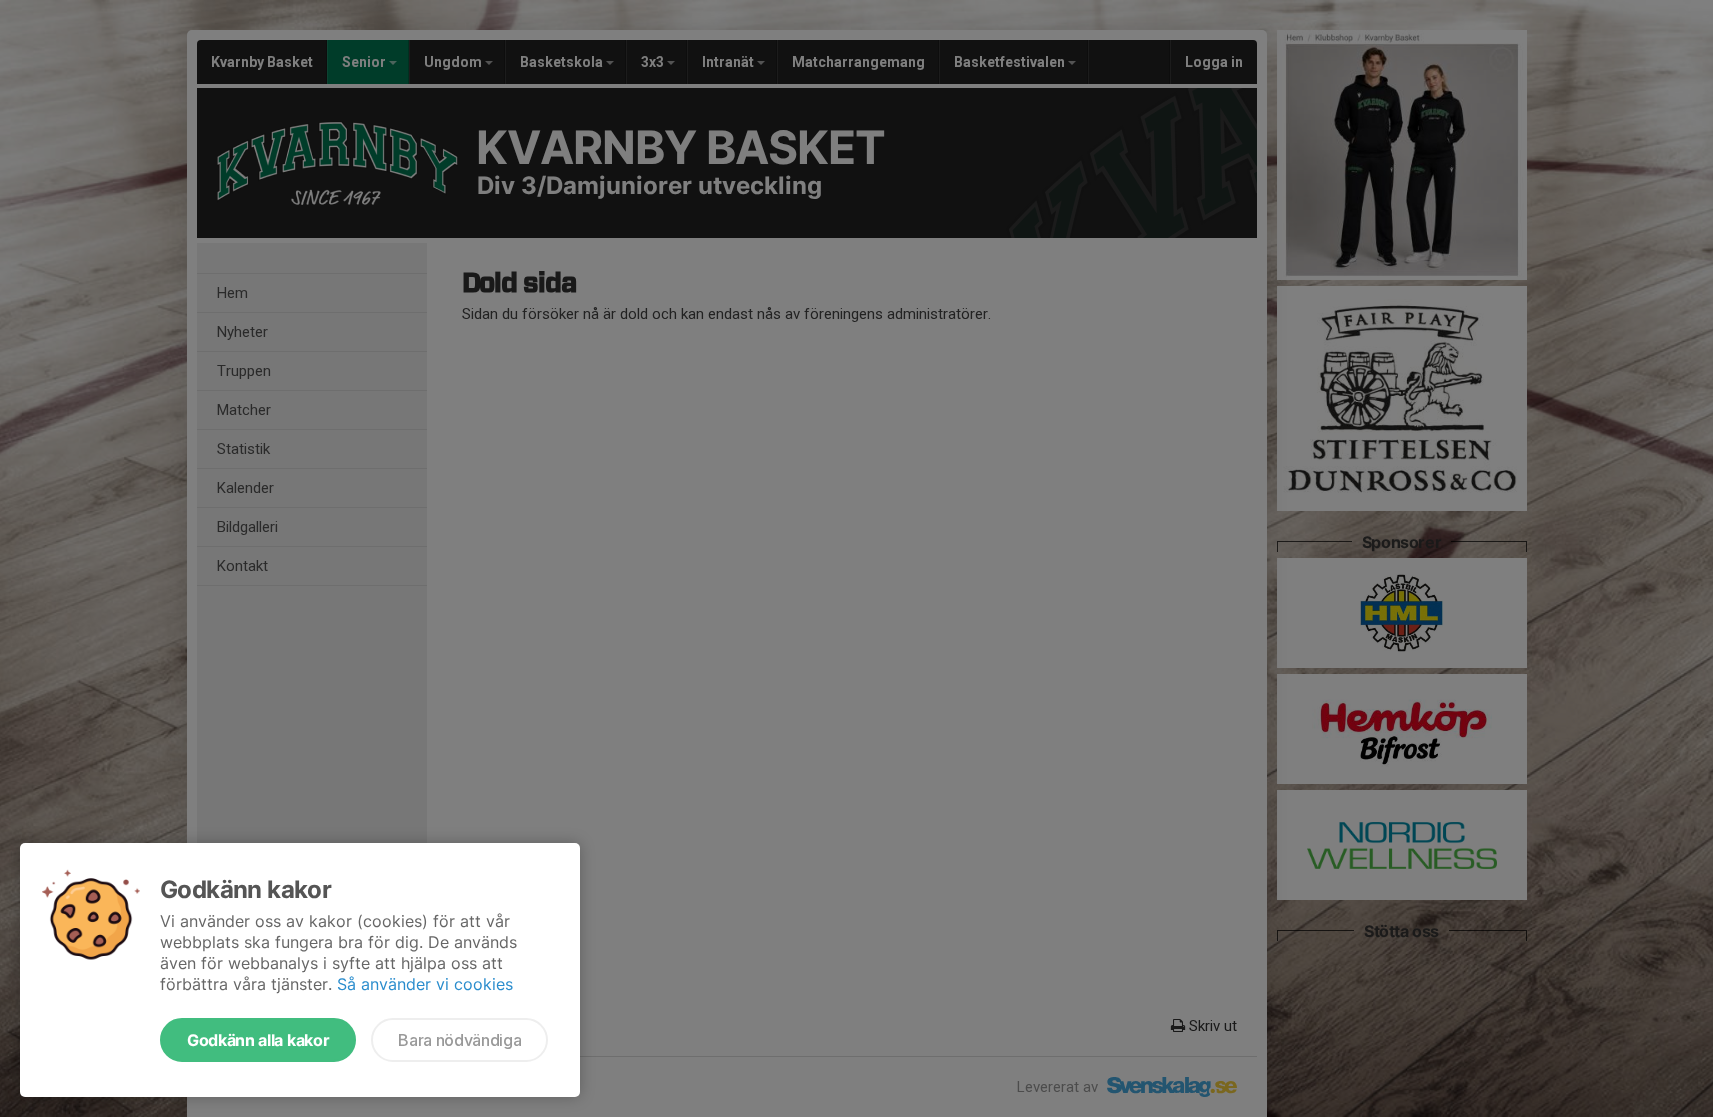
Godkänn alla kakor (258, 1040)
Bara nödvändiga (459, 1040)
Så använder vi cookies (425, 984)
